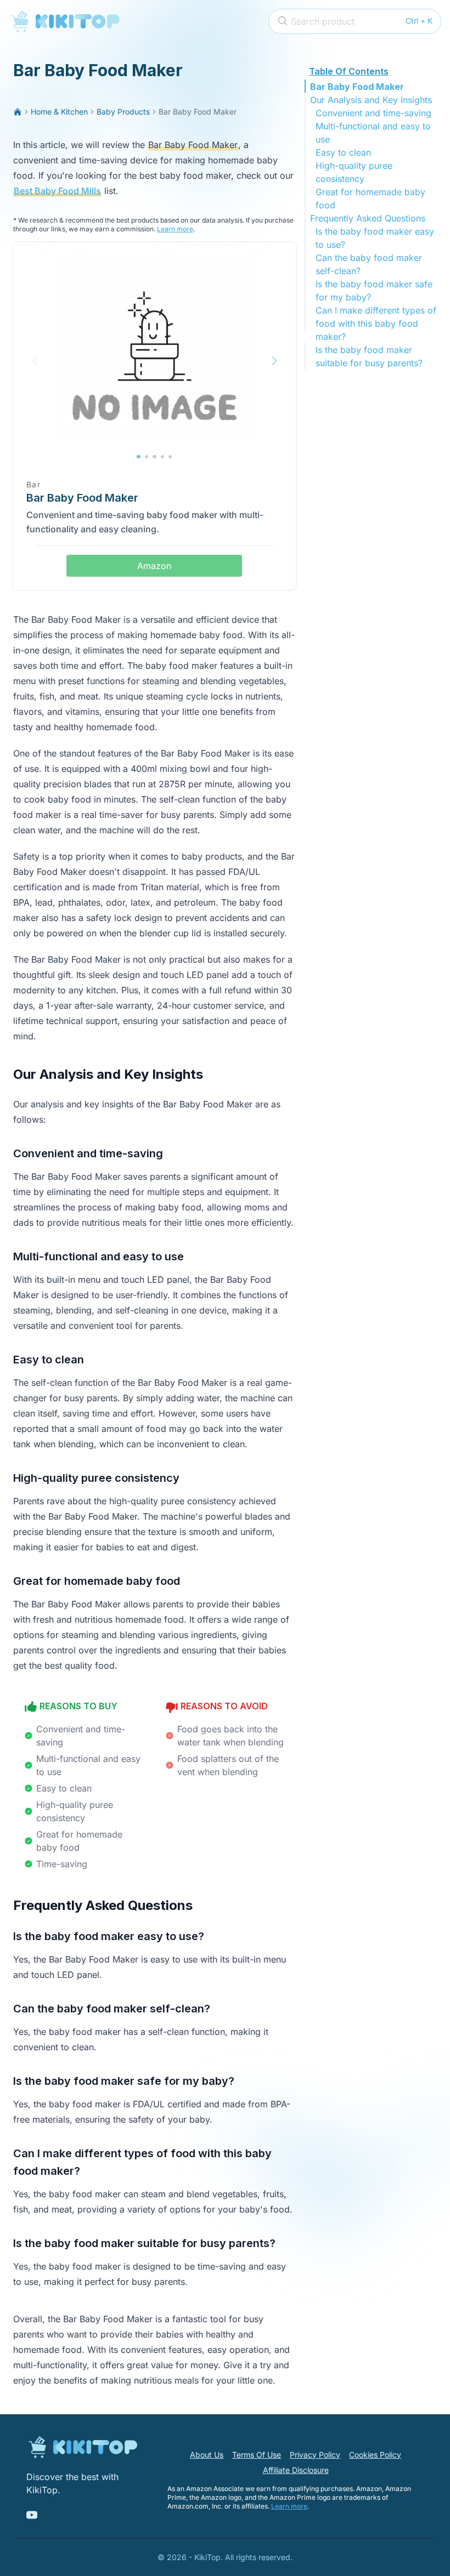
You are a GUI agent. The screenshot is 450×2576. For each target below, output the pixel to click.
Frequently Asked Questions (368, 218)
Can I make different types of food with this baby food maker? (376, 323)
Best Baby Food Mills (57, 191)
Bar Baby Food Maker (357, 87)
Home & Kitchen (59, 112)
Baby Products (123, 112)
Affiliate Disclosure (296, 2470)
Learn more (175, 229)
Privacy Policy (315, 2455)
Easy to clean (343, 152)
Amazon (154, 566)
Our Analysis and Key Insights (371, 100)
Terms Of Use (257, 2455)
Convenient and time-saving (373, 113)
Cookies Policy (375, 2455)
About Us (207, 2455)
